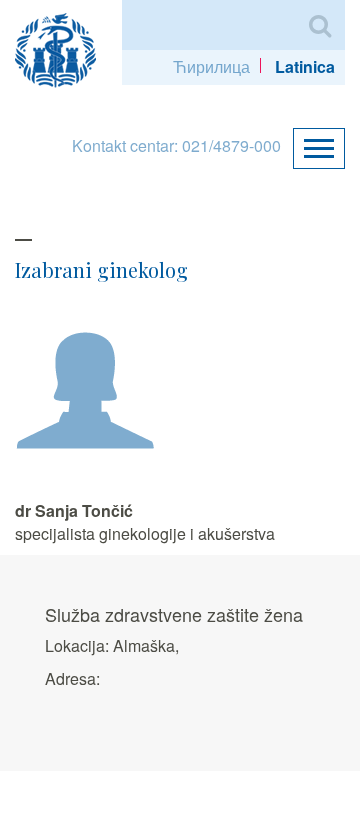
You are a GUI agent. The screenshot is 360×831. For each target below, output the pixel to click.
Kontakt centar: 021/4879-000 (176, 145)
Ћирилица (211, 66)
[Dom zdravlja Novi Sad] (63, 47)
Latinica (305, 66)
